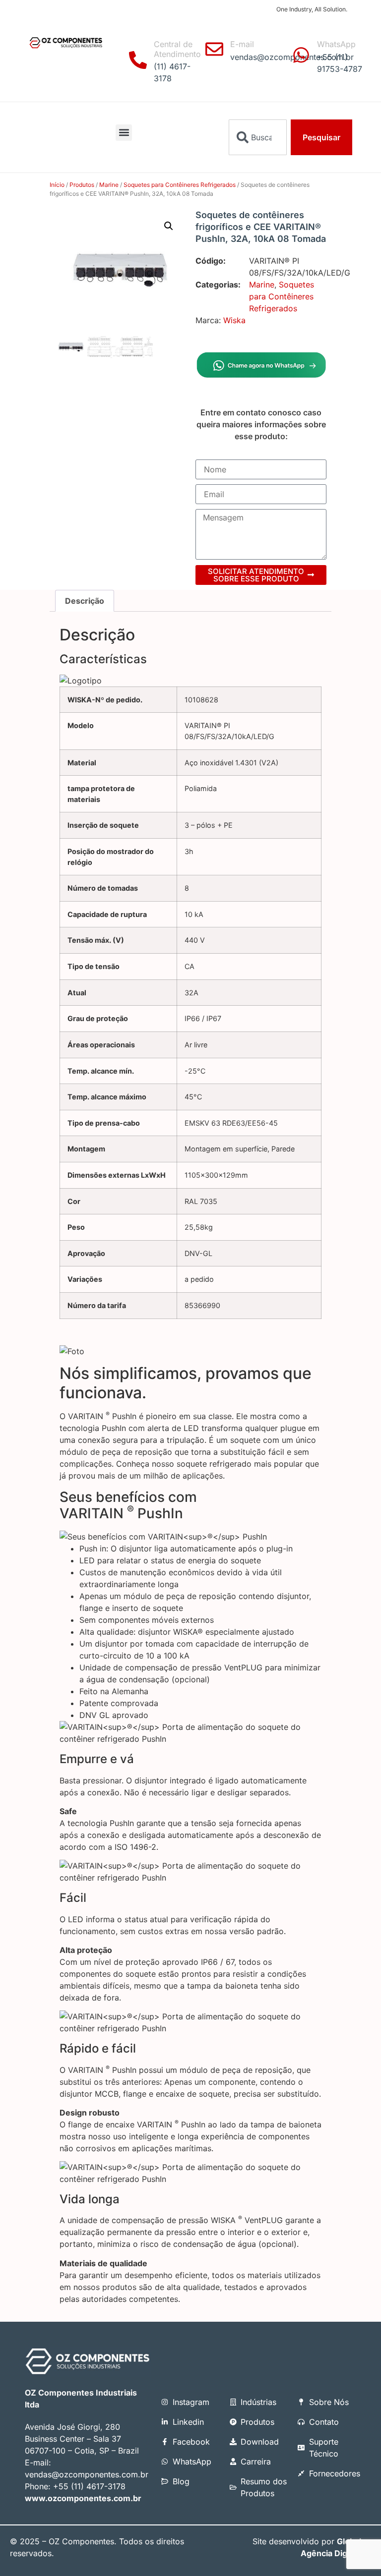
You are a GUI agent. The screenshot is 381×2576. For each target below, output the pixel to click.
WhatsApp (336, 44)
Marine (109, 185)
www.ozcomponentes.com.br (83, 2498)
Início (57, 185)
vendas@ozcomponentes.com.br (87, 2474)
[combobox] (257, 137)
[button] (124, 133)
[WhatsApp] (301, 55)
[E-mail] (214, 49)
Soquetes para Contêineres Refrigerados (180, 185)
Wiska (234, 320)
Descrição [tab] (85, 601)
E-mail (242, 44)
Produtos (82, 185)
